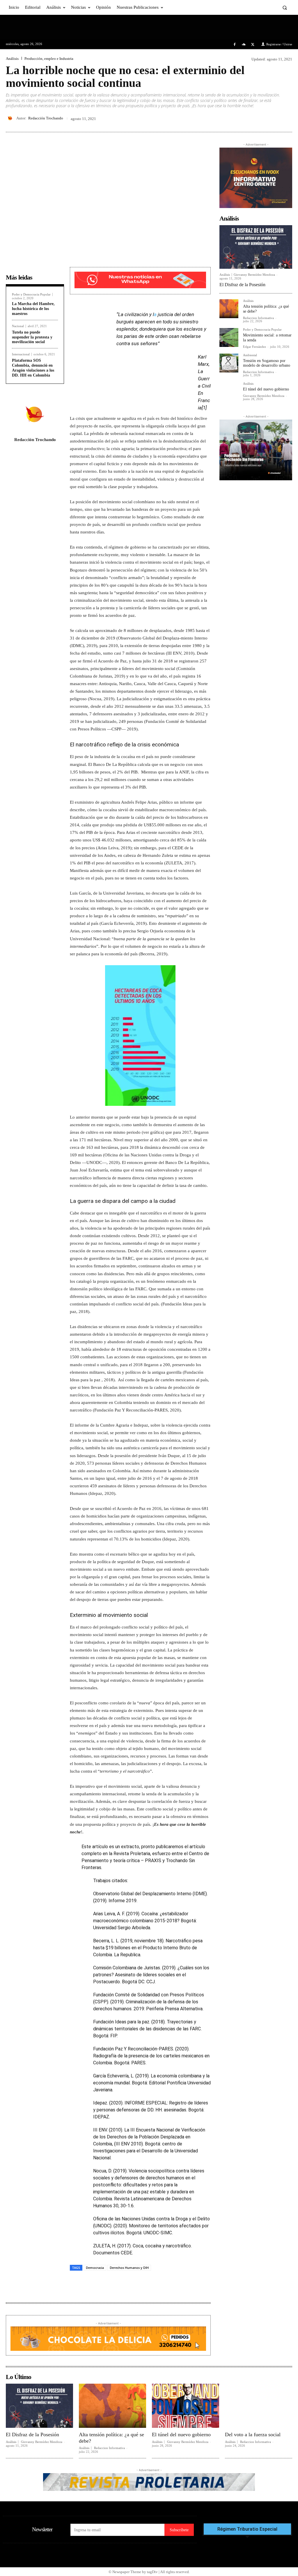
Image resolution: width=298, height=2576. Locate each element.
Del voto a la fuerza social (253, 2435)
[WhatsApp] (286, 118)
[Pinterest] (273, 118)
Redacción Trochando (46, 118)
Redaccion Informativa (258, 318)
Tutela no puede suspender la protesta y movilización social (32, 337)
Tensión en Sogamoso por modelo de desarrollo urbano (267, 363)
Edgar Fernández (254, 347)
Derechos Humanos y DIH (129, 2268)
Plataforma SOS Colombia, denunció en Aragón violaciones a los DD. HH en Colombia (33, 368)
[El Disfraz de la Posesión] (256, 247)
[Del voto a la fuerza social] (259, 2406)
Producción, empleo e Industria (49, 59)
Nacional (18, 326)
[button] (285, 7)
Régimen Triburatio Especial (247, 2529)
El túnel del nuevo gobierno (266, 389)
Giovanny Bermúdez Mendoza (254, 275)
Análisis (12, 59)
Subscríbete (179, 2530)
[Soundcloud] (244, 45)
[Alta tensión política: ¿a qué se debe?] (229, 309)
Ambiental (250, 355)
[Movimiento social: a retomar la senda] (229, 337)
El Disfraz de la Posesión (242, 285)
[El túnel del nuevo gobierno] (229, 392)
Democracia (95, 2268)
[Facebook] (234, 45)
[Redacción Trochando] (11, 118)
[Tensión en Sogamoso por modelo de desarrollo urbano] (229, 363)
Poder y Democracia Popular (31, 294)
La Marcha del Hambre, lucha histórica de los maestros (33, 309)
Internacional (21, 354)
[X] (253, 45)
